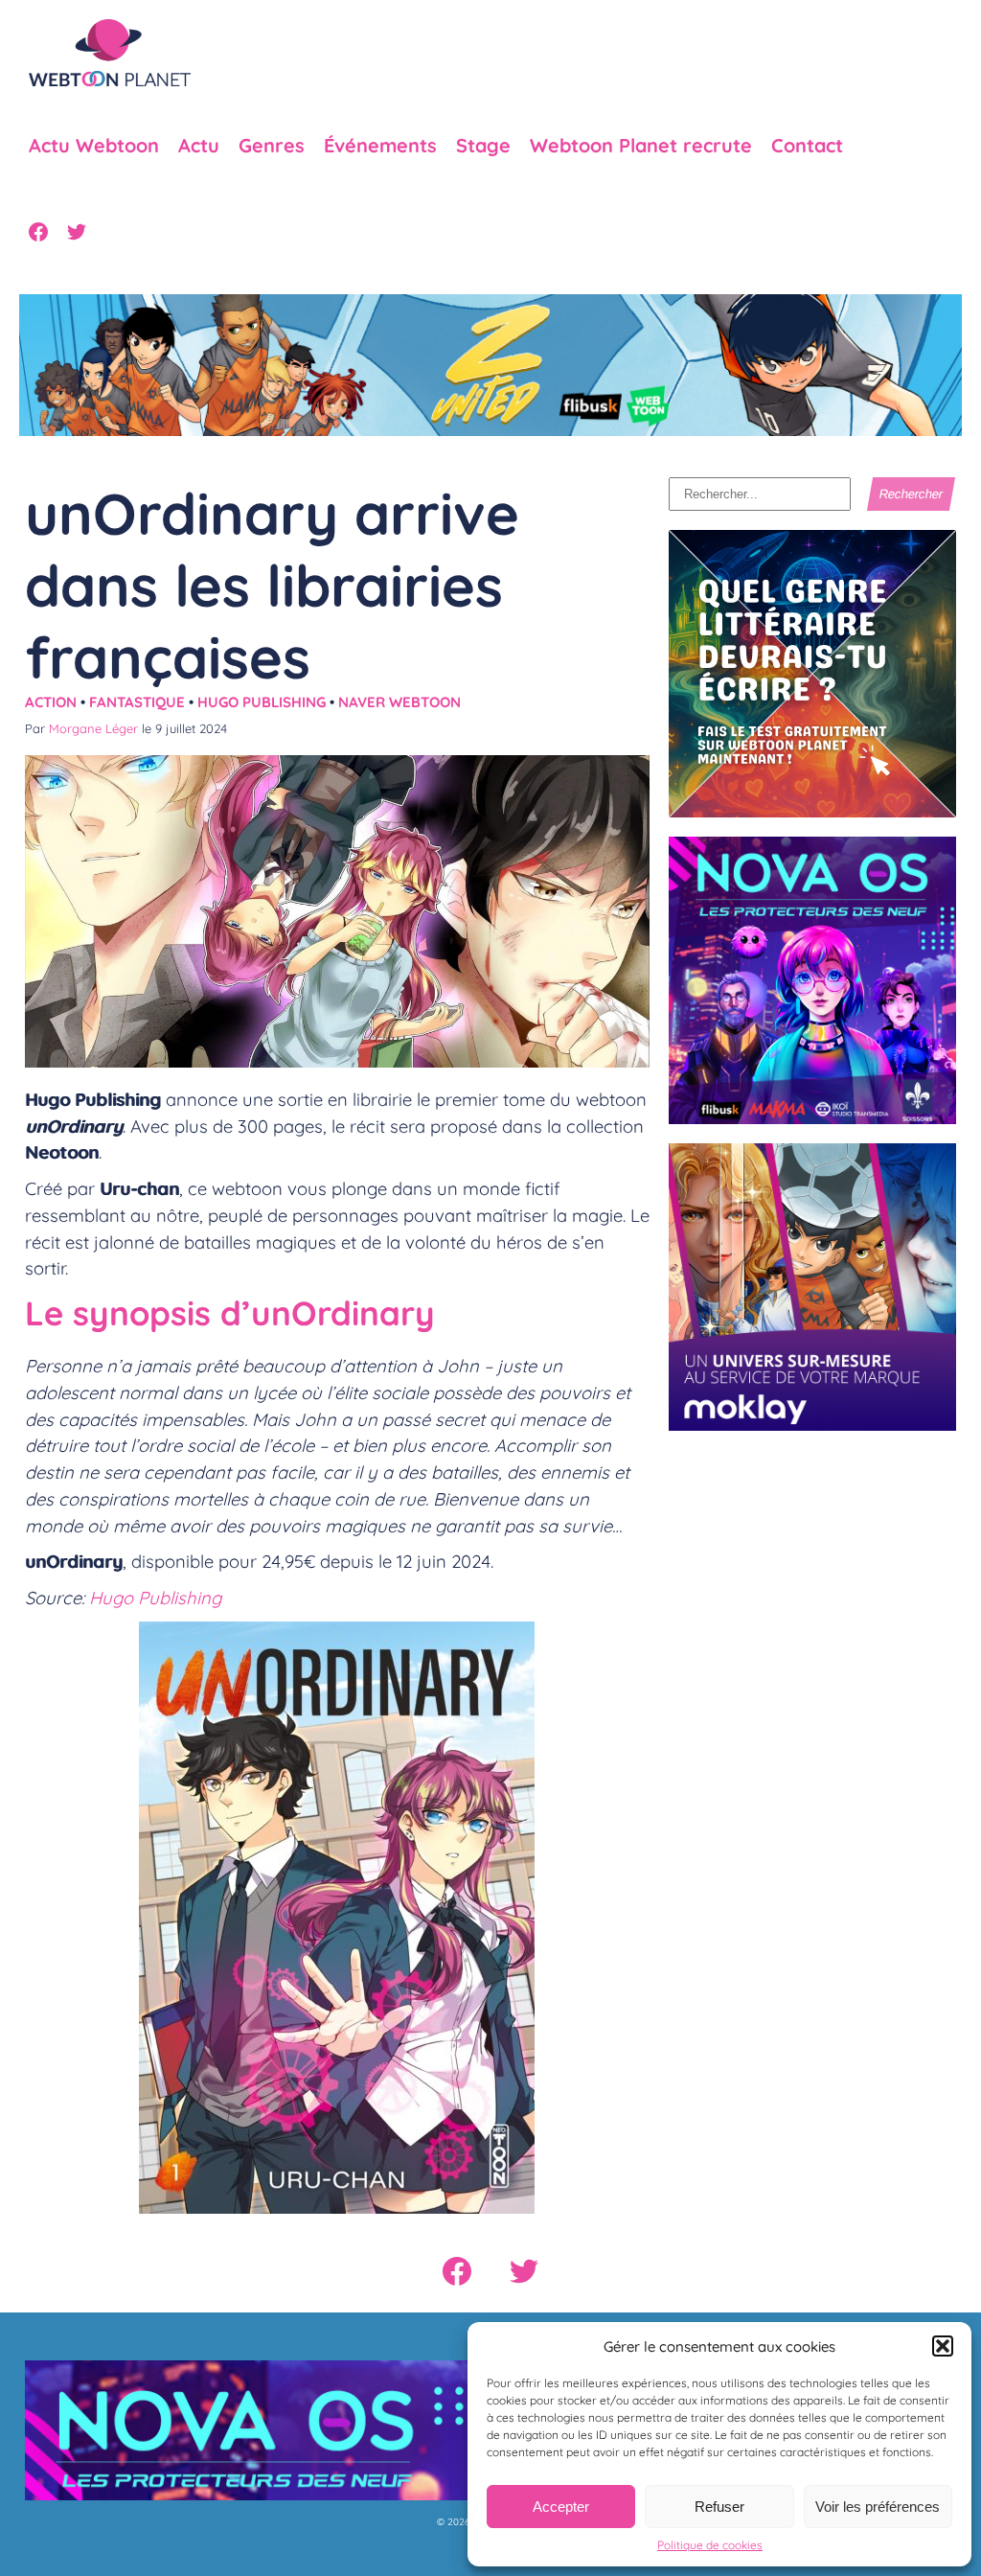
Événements (380, 146)
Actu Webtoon (94, 146)
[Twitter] (77, 232)
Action (51, 702)
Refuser (719, 2507)
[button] (943, 2346)
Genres (272, 146)
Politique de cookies (710, 2545)
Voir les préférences (878, 2507)
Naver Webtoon (399, 702)
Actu (199, 146)
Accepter (561, 2507)
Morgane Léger (93, 728)
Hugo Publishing (262, 702)
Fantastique (137, 702)
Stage (483, 146)
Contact (807, 146)
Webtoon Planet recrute (641, 146)
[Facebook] (38, 232)
